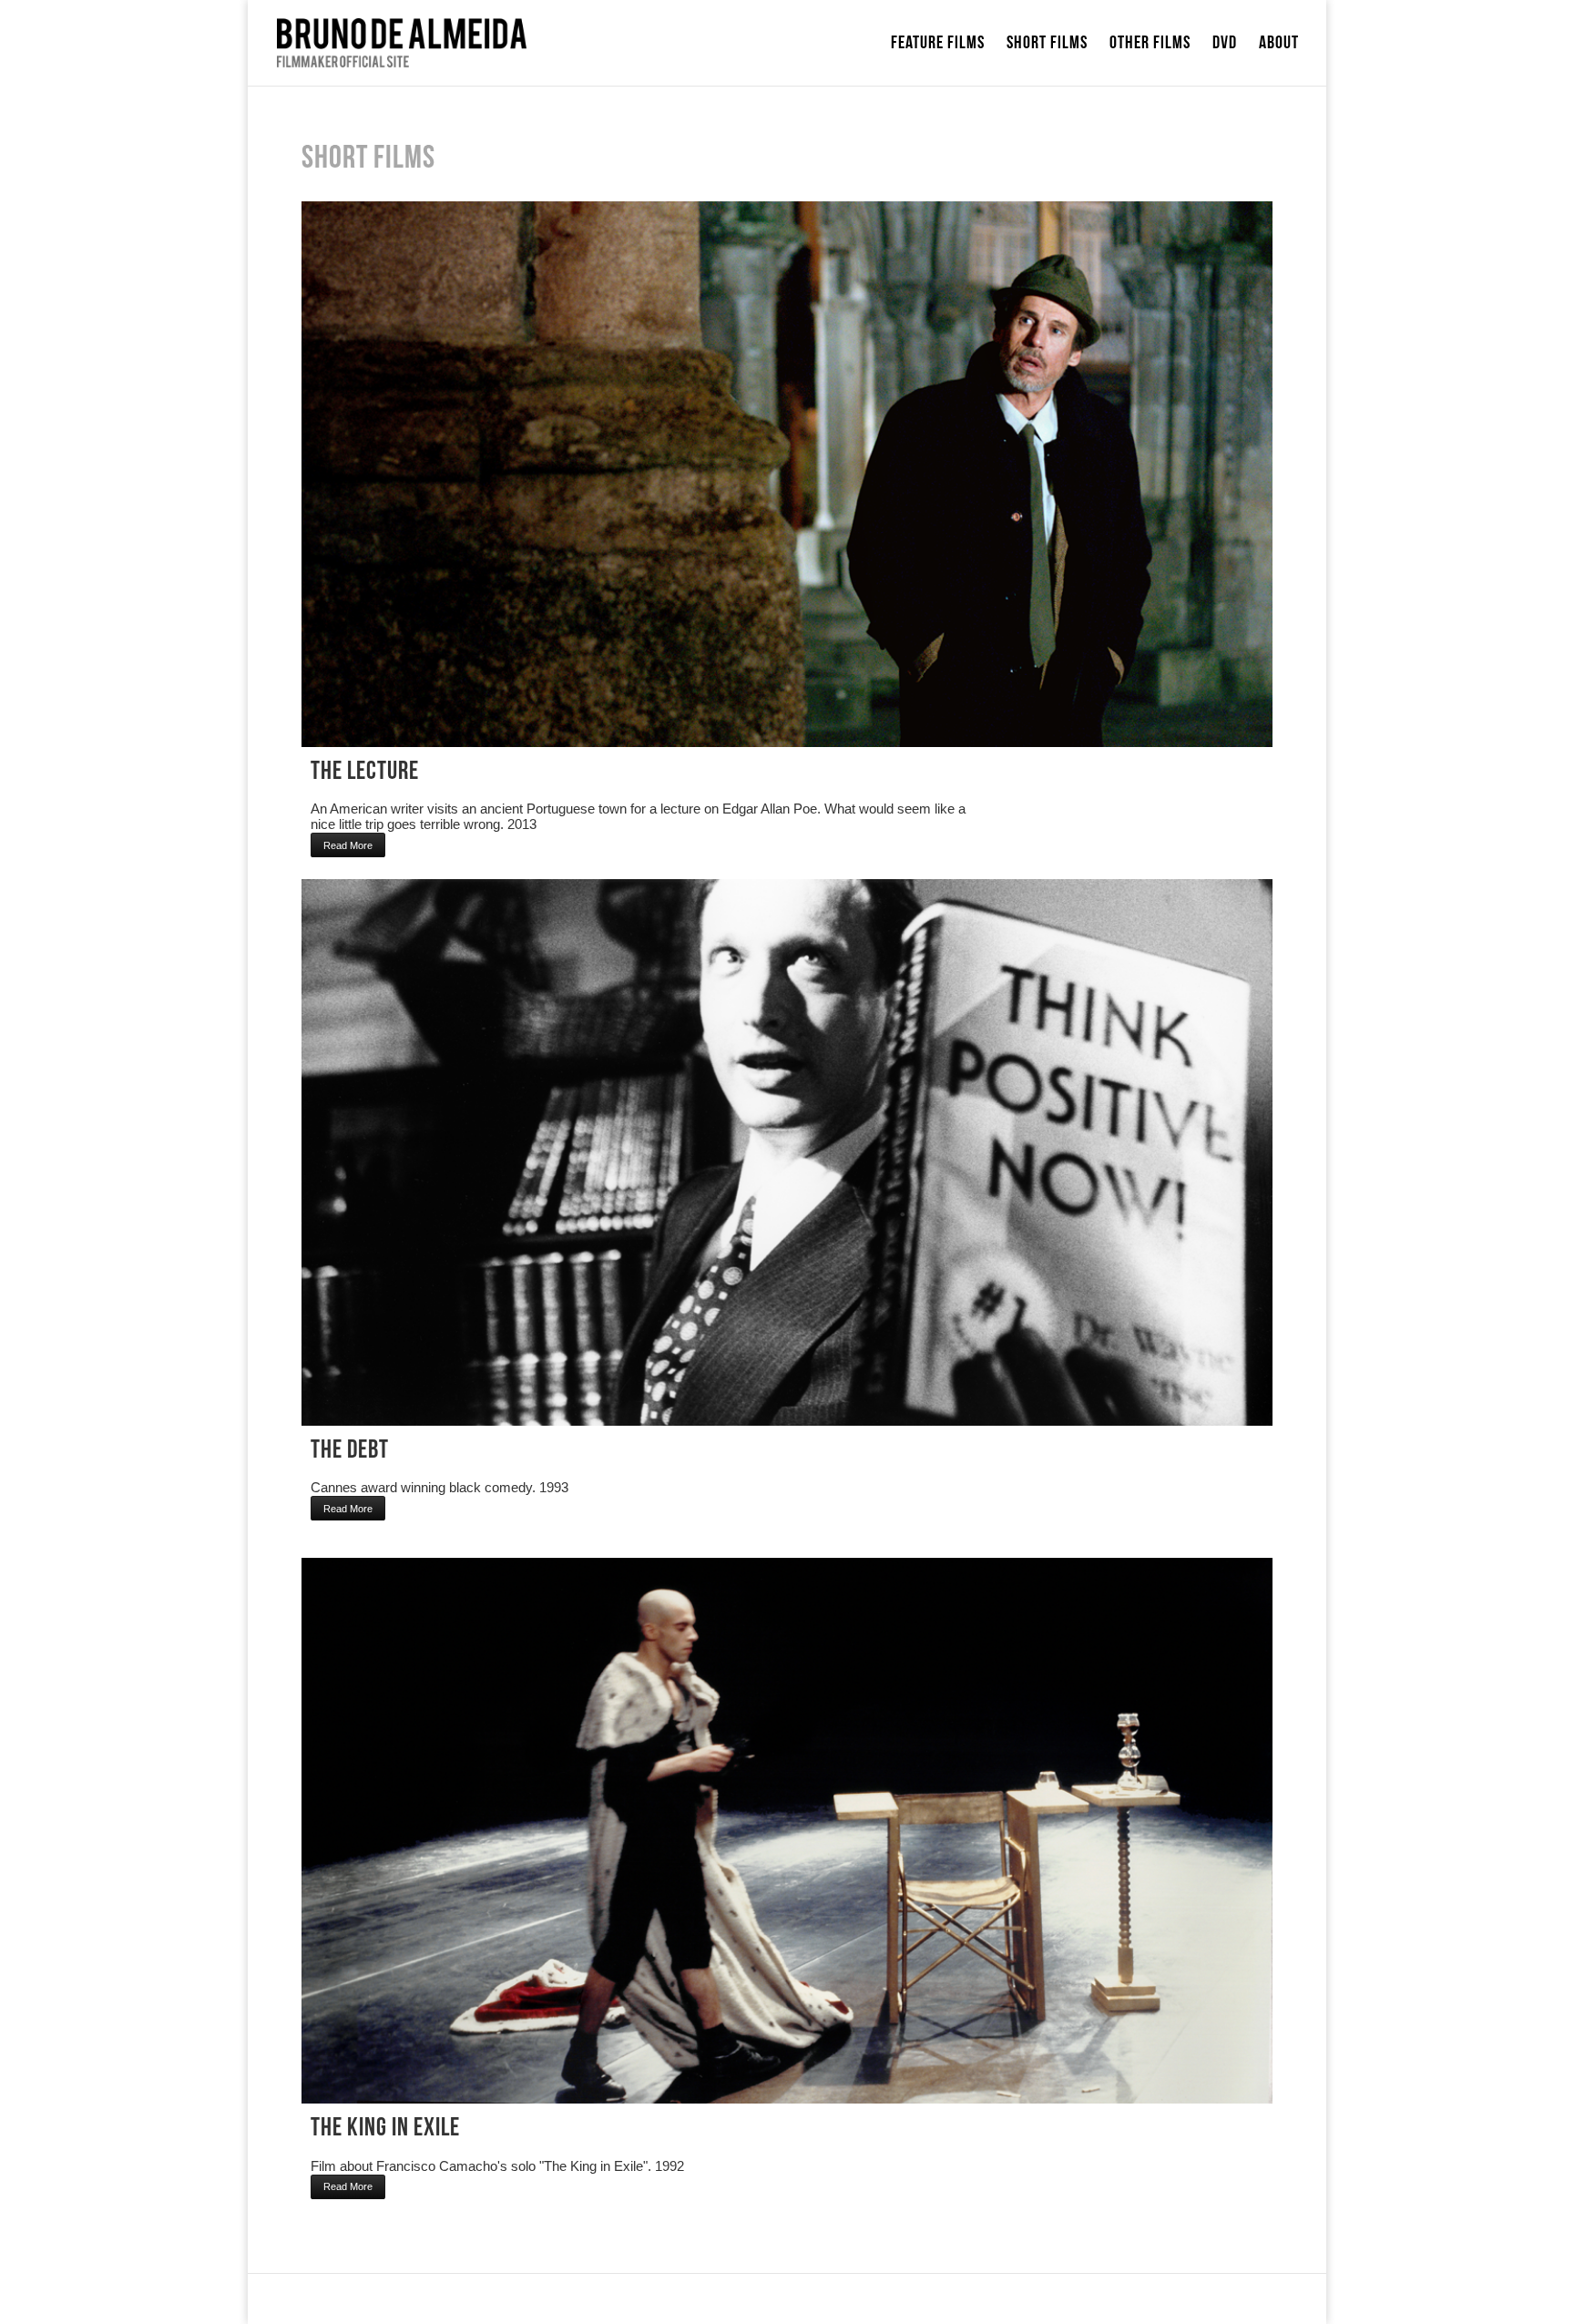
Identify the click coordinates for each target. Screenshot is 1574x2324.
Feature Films (938, 45)
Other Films (1150, 45)
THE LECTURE (365, 771)
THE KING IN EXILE (385, 2128)
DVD (1225, 45)
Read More (348, 845)
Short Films (1047, 45)
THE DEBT (350, 1450)
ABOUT (1279, 45)
